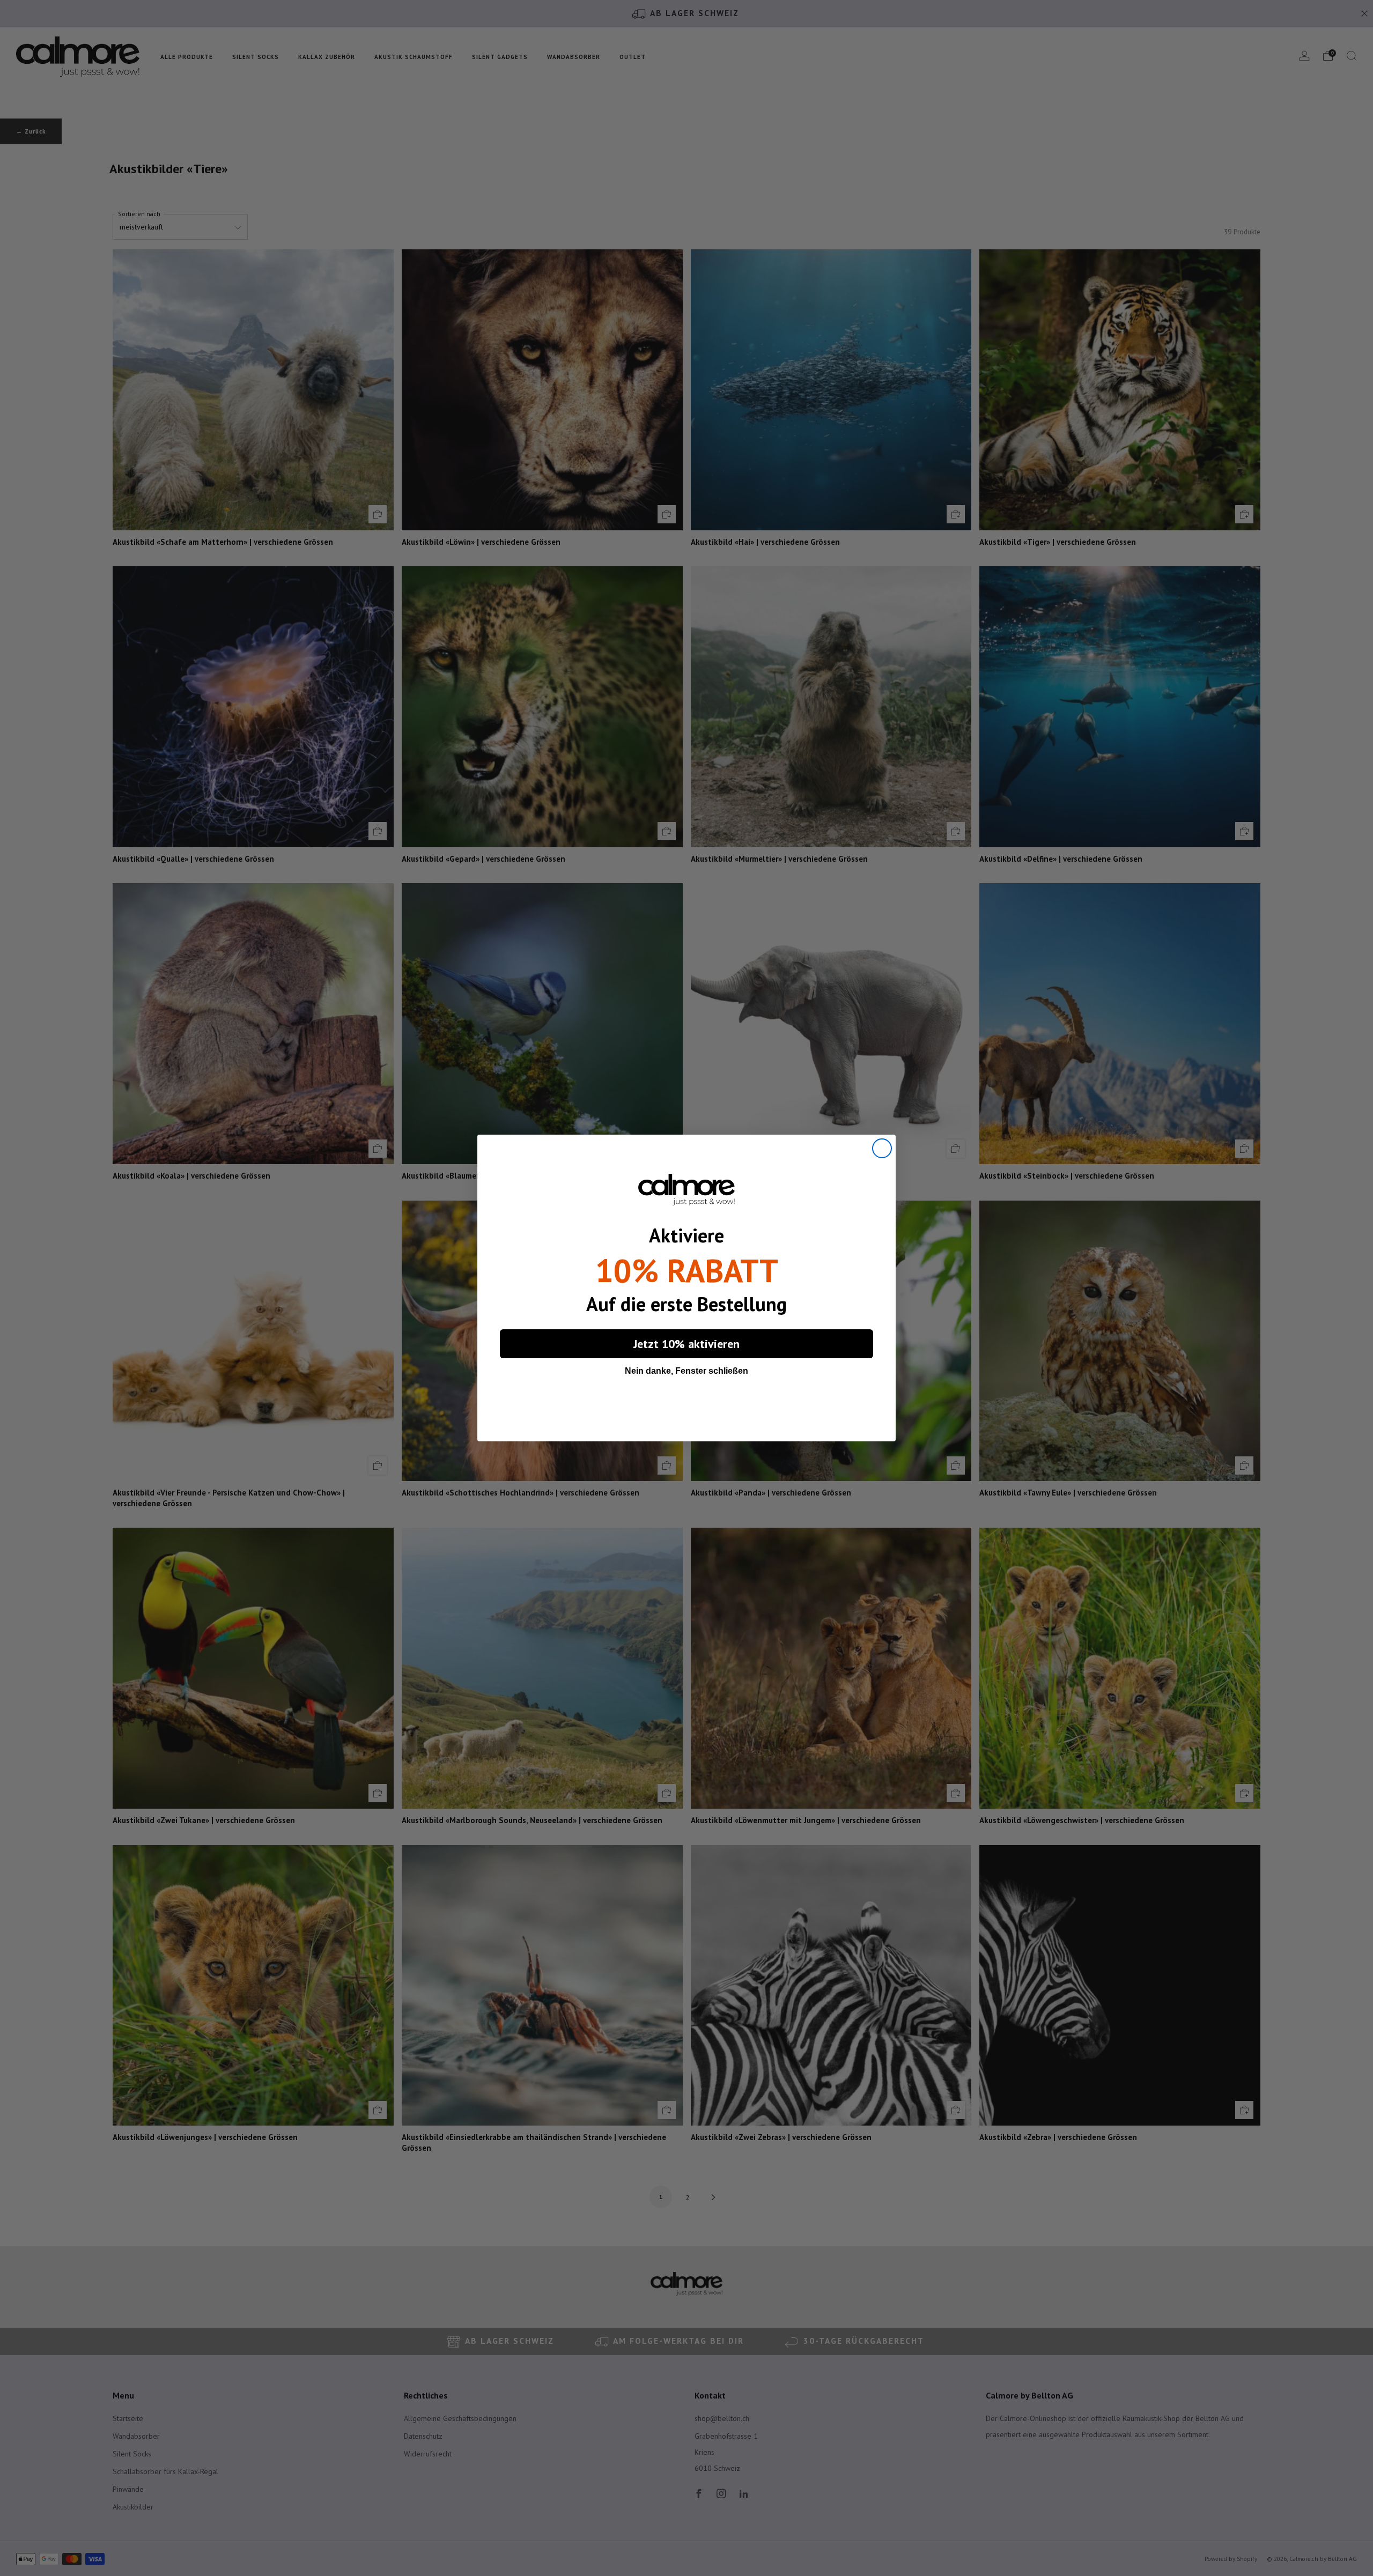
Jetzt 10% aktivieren (686, 1344)
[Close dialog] (882, 1148)
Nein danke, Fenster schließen (686, 1371)
